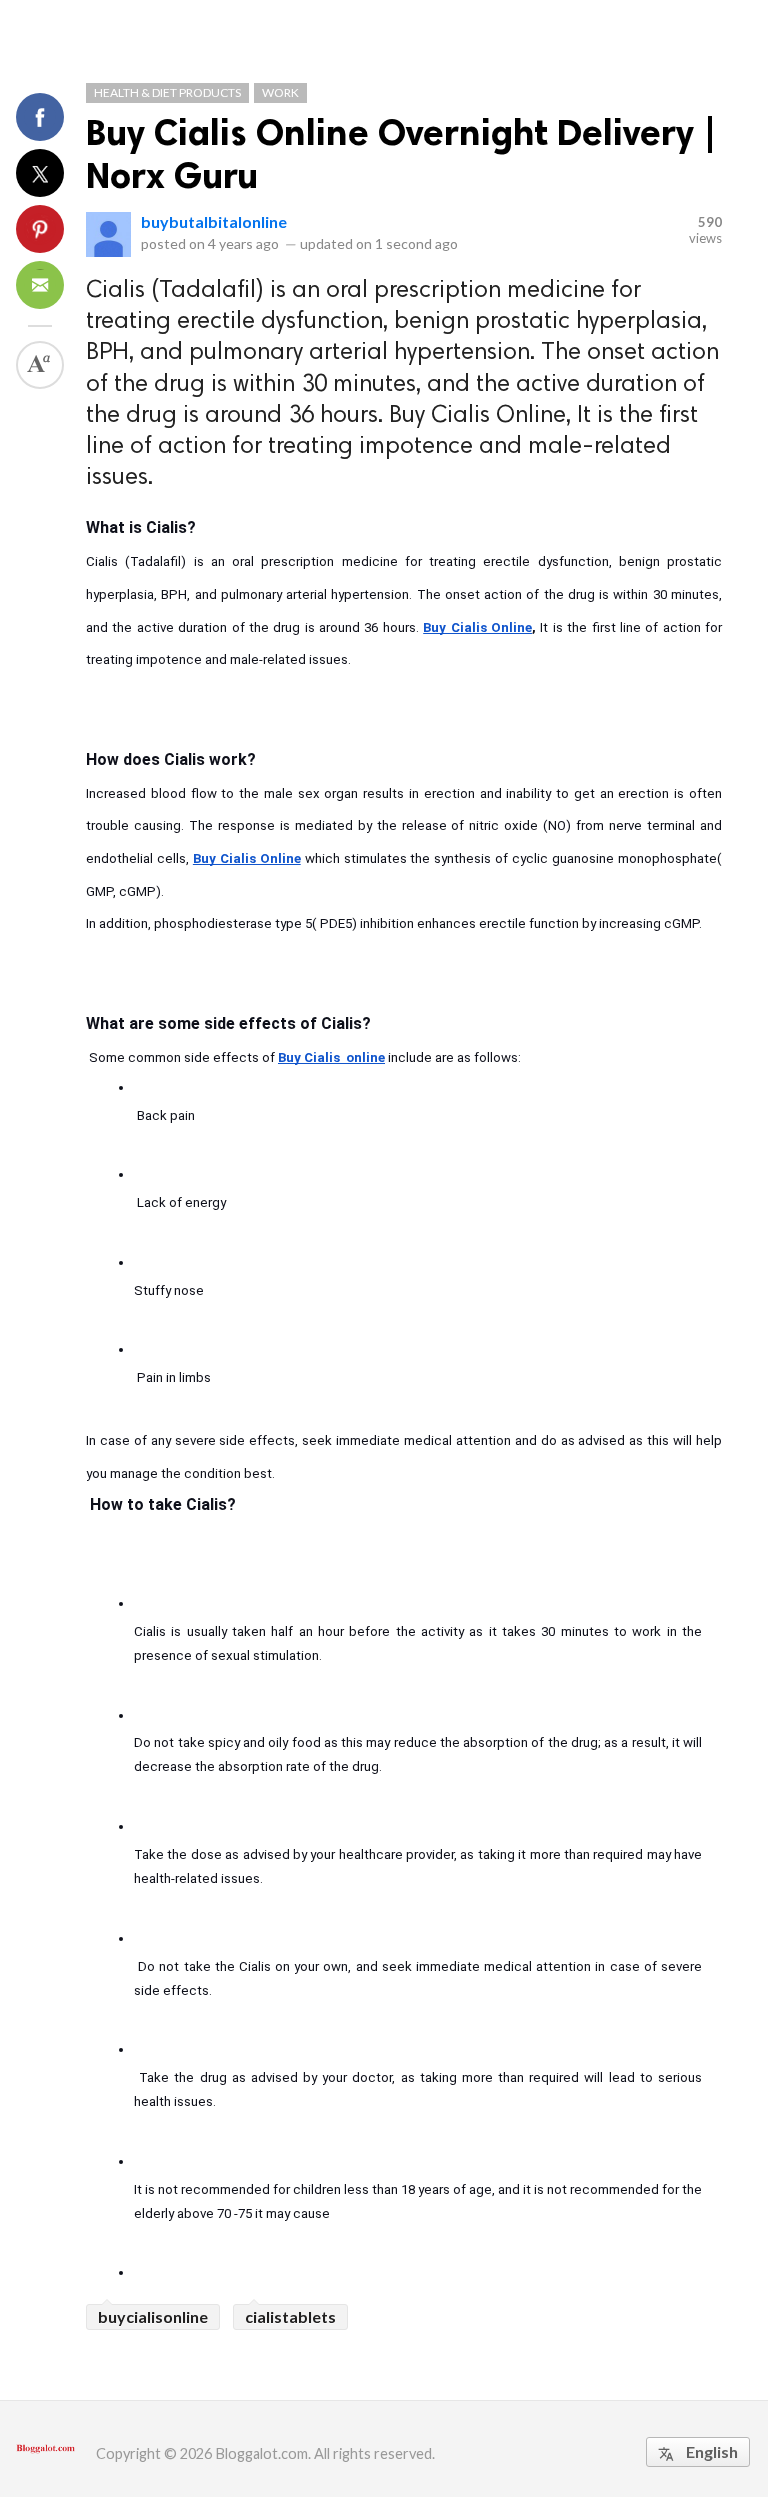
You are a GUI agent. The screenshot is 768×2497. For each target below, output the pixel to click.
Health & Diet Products (167, 92)
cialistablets (290, 2316)
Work (280, 92)
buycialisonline (153, 2316)
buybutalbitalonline (214, 221)
